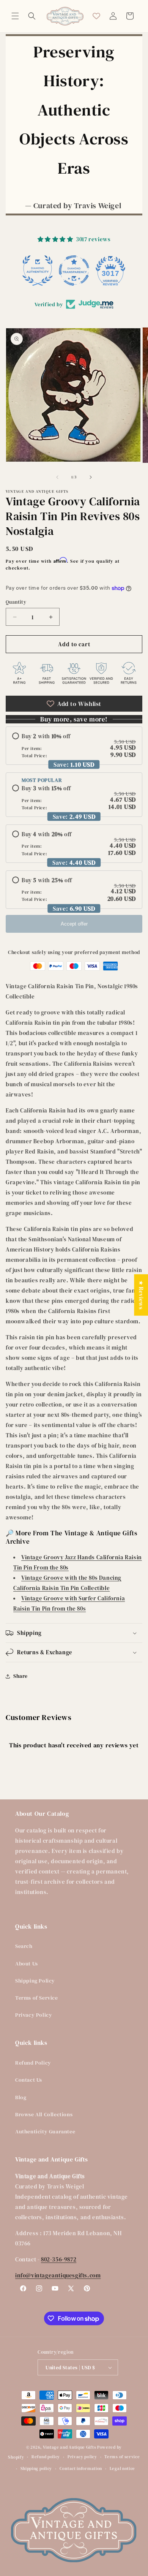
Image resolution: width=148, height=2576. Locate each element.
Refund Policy (33, 2063)
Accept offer (74, 924)
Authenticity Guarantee (45, 2131)
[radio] (74, 746)
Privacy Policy (34, 2015)
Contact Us (29, 2080)
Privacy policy (82, 2457)
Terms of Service (37, 1998)
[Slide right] (91, 477)
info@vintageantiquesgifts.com (58, 2275)
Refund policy (46, 2457)
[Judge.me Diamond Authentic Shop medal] (38, 271)
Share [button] (20, 1676)
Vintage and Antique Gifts (70, 2447)
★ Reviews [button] (141, 1295)
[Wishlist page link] (96, 16)
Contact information (81, 2469)
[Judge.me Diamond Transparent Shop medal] (74, 271)
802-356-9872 (59, 2259)
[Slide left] (57, 477)
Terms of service (122, 2457)
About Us (27, 1964)
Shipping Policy (35, 1981)
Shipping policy (36, 2469)
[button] (15, 16)
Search (24, 1946)
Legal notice (122, 2469)
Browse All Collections (44, 2114)
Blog (21, 2097)
